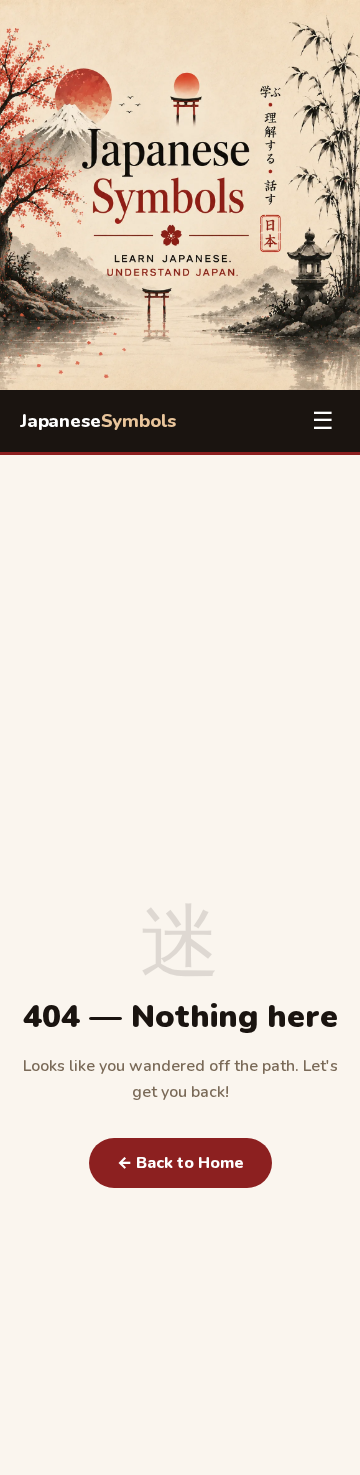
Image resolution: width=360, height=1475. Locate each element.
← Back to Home (180, 1163)
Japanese (98, 420)
